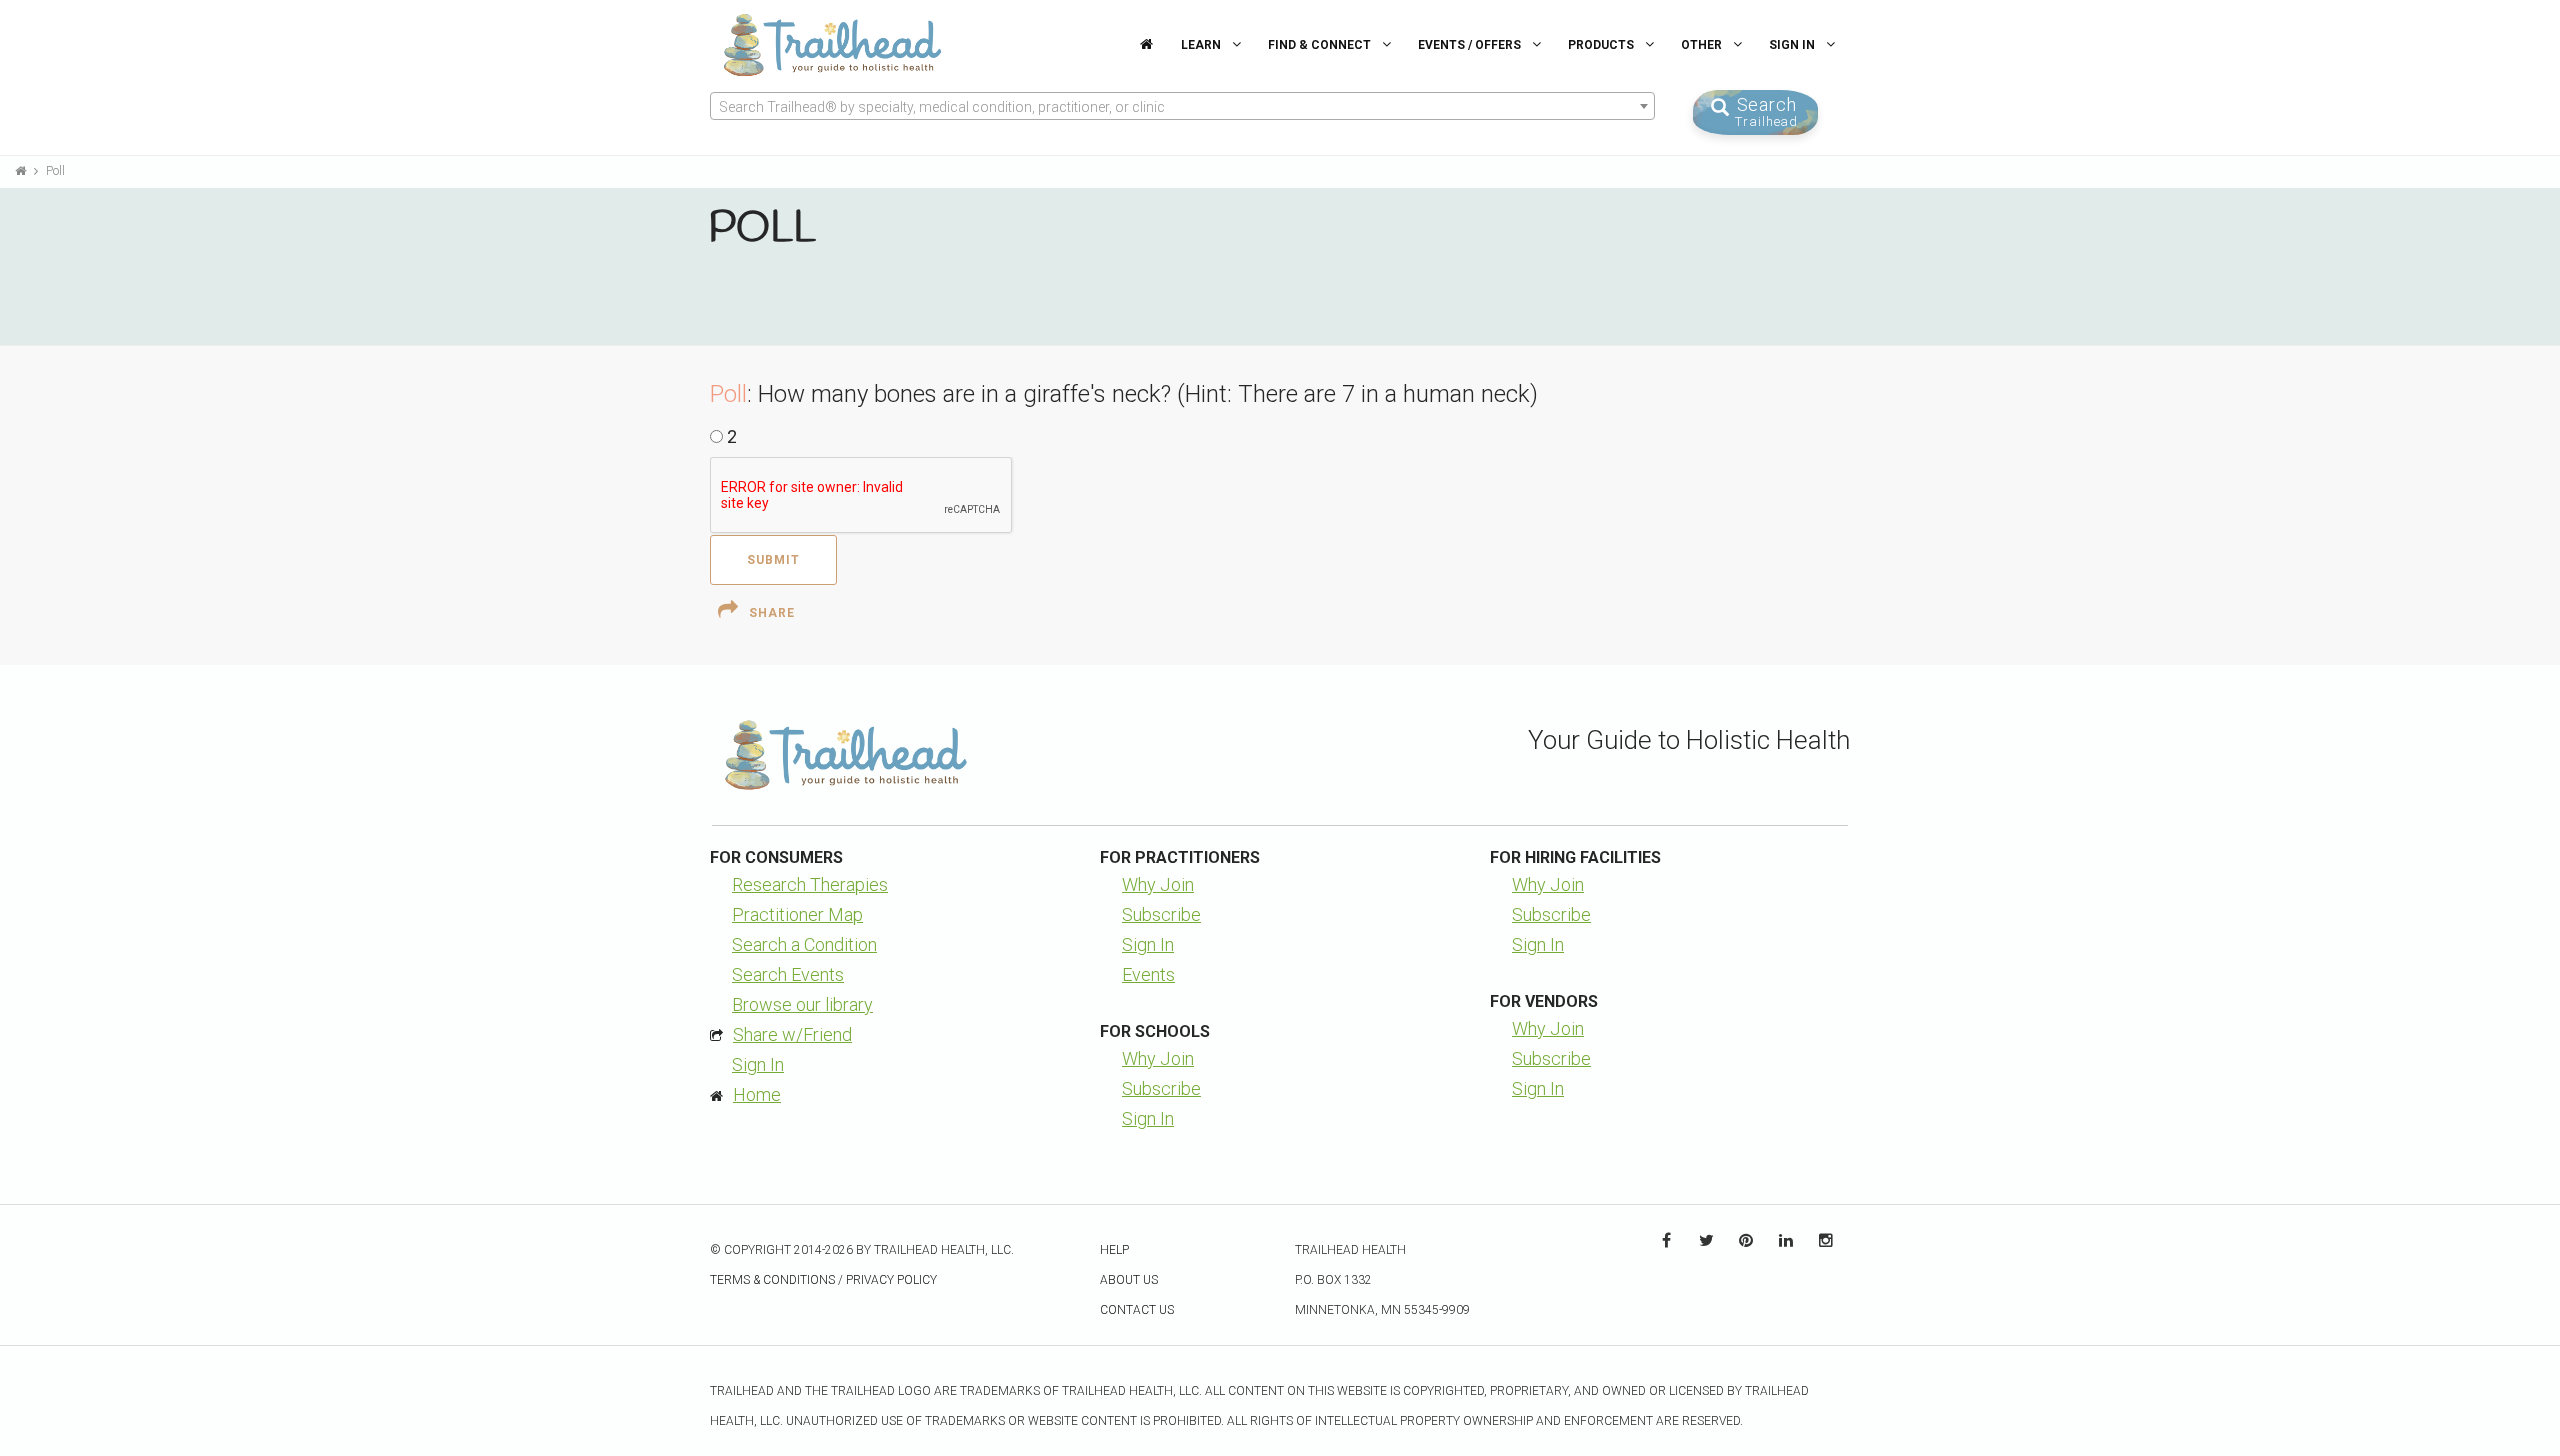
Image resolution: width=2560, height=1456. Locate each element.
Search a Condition (804, 944)
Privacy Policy (891, 1280)
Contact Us (1137, 1310)
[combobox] (1182, 106)
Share (772, 613)
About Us (1129, 1280)
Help (1114, 1250)
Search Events (788, 974)
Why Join (1158, 884)
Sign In (1793, 45)
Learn (1202, 45)
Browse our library (802, 1004)
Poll (55, 171)
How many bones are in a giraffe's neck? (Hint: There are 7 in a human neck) (1148, 394)
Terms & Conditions (772, 1280)
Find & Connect (1321, 45)
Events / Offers (1471, 45)
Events (1148, 974)
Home (757, 1094)
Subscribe (1161, 914)
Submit (773, 560)
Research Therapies (810, 884)
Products (1602, 45)
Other (1703, 45)
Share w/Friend (792, 1034)
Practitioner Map (797, 914)
